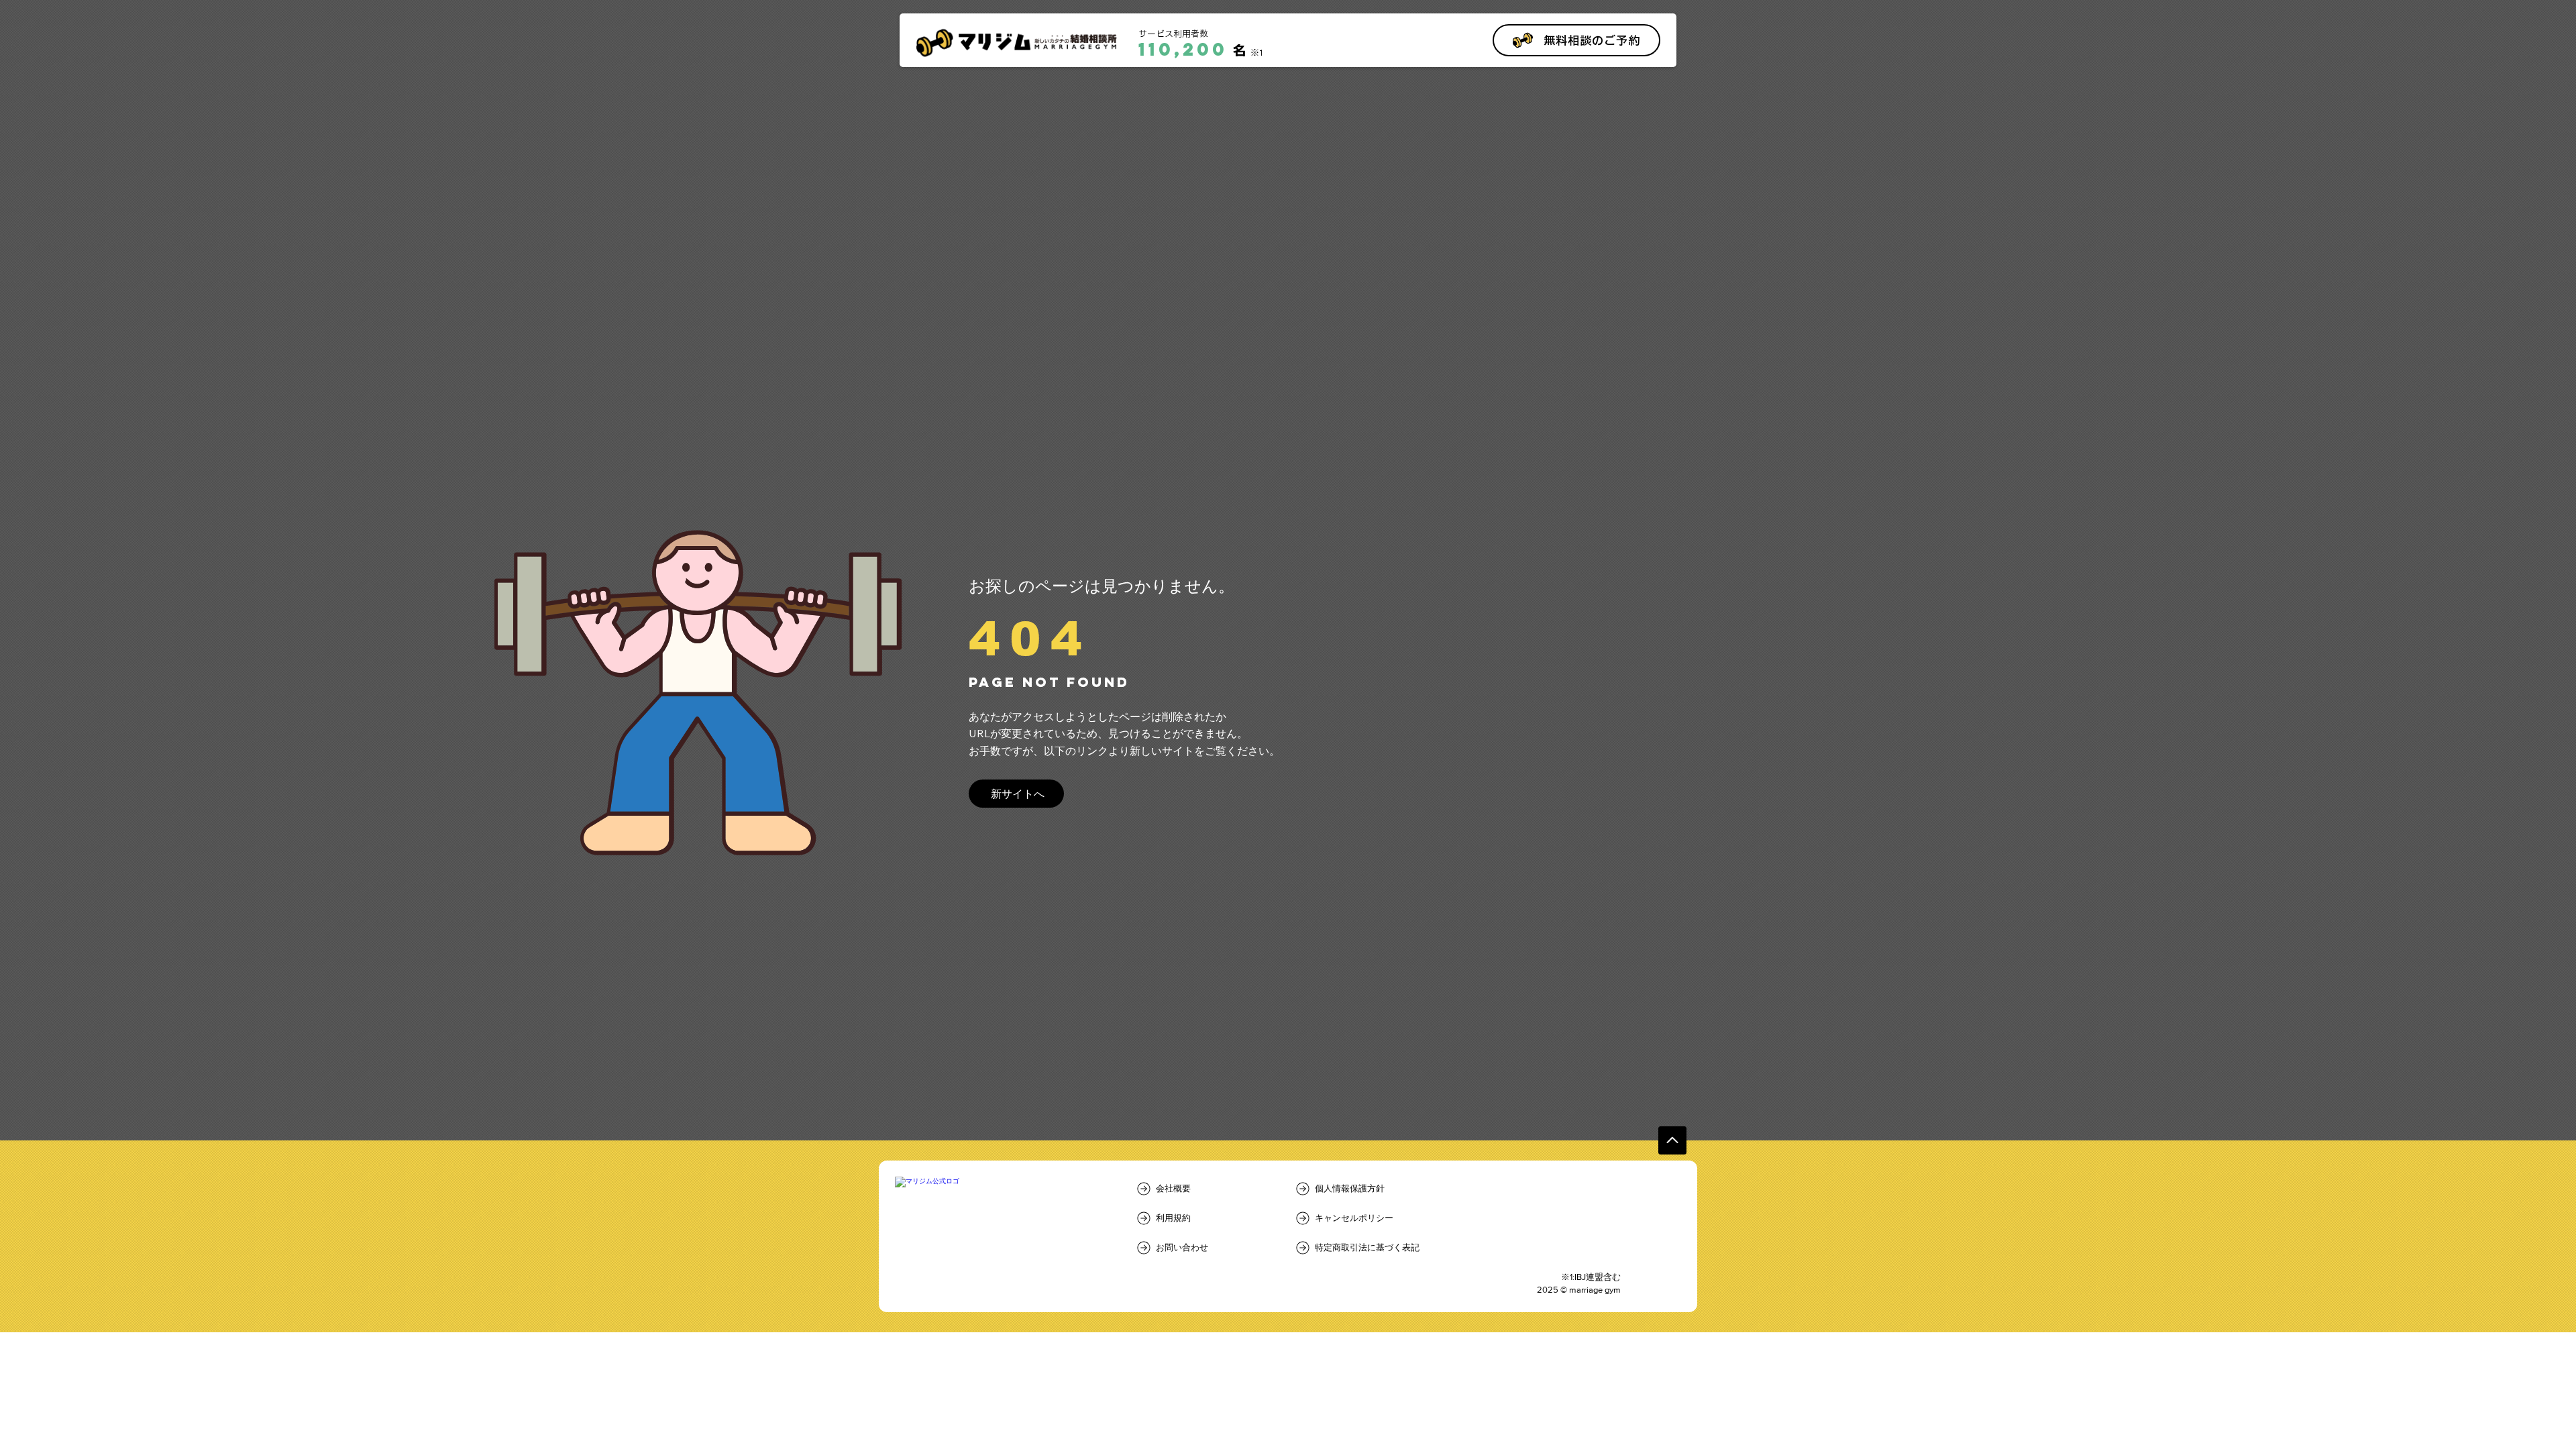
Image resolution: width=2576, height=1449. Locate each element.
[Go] (1672, 1140)
